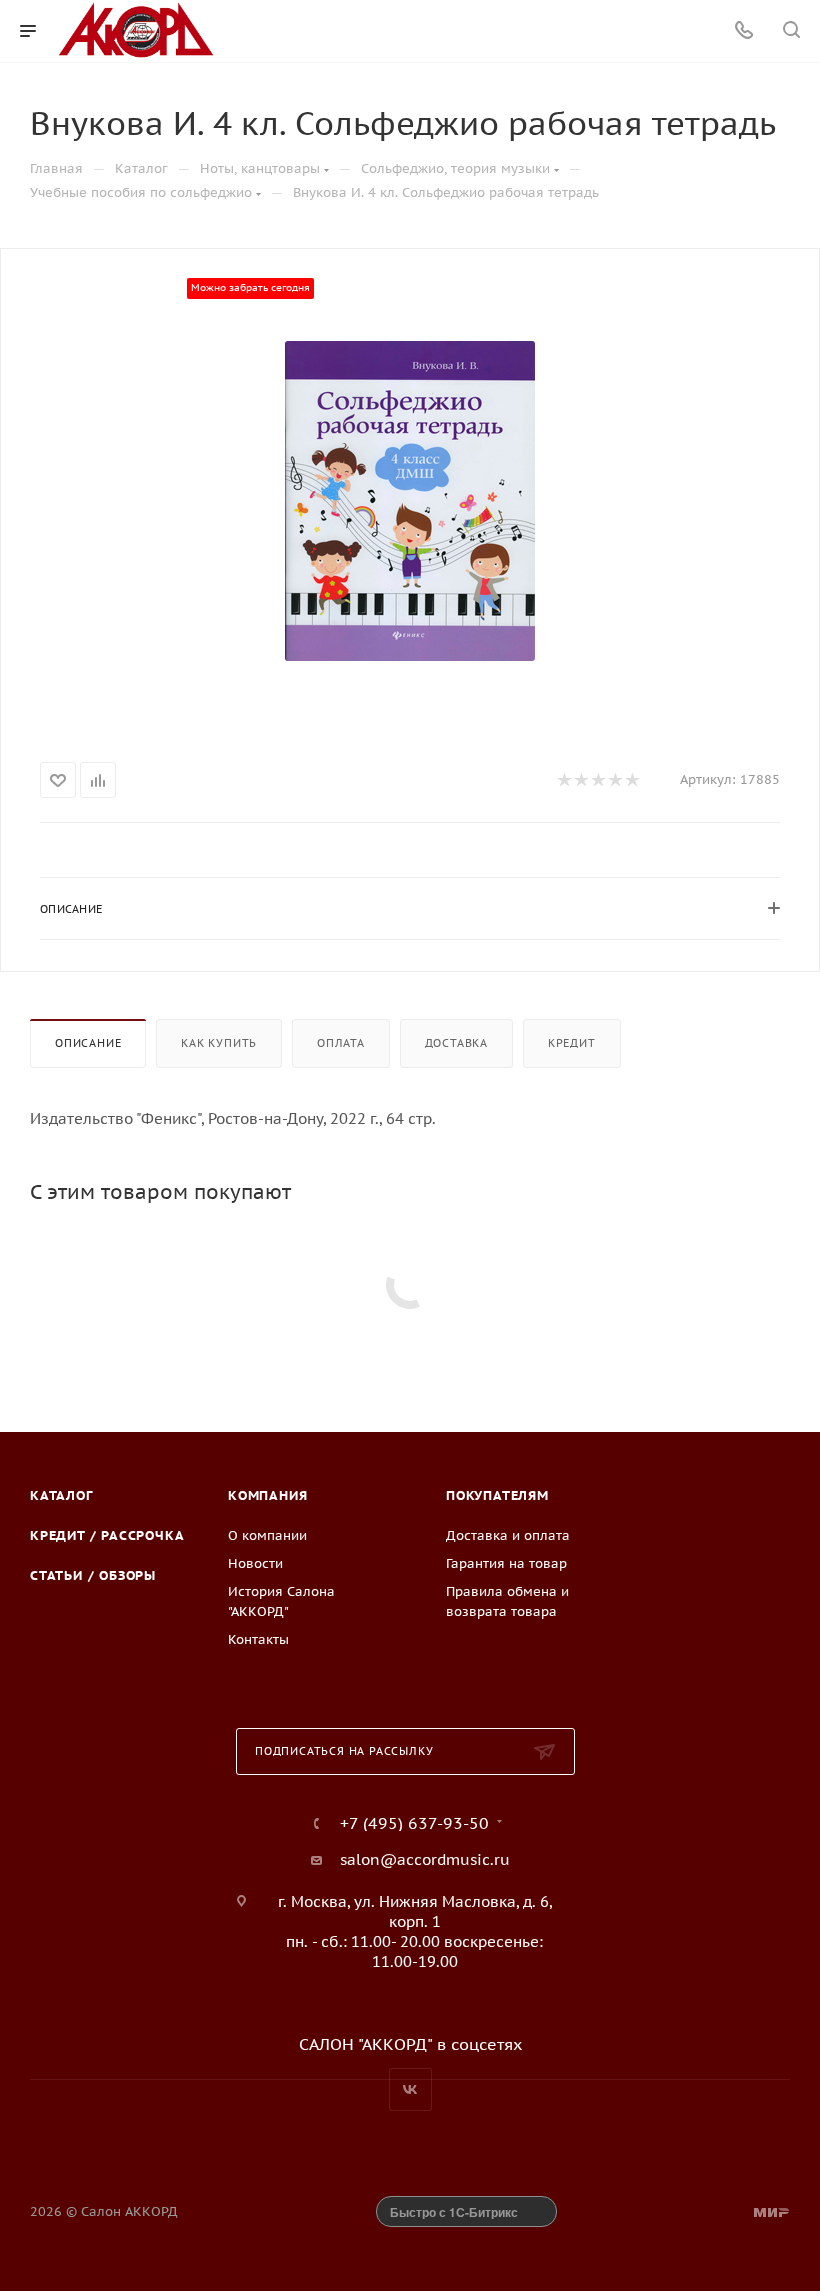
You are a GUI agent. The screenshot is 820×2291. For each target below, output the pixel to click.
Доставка (456, 1043)
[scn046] (410, 501)
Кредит (572, 1043)
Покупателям (497, 1495)
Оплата (341, 1043)
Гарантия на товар (506, 1563)
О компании (267, 1535)
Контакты (258, 1639)
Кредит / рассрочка (107, 1535)
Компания (267, 1495)
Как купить (219, 1043)
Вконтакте (410, 2089)
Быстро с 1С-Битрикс (454, 2212)
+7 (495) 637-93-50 (414, 1823)
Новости (255, 1563)
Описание (88, 1043)
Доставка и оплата (508, 1535)
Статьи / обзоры (93, 1575)
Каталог (61, 1495)
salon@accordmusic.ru (425, 1859)
